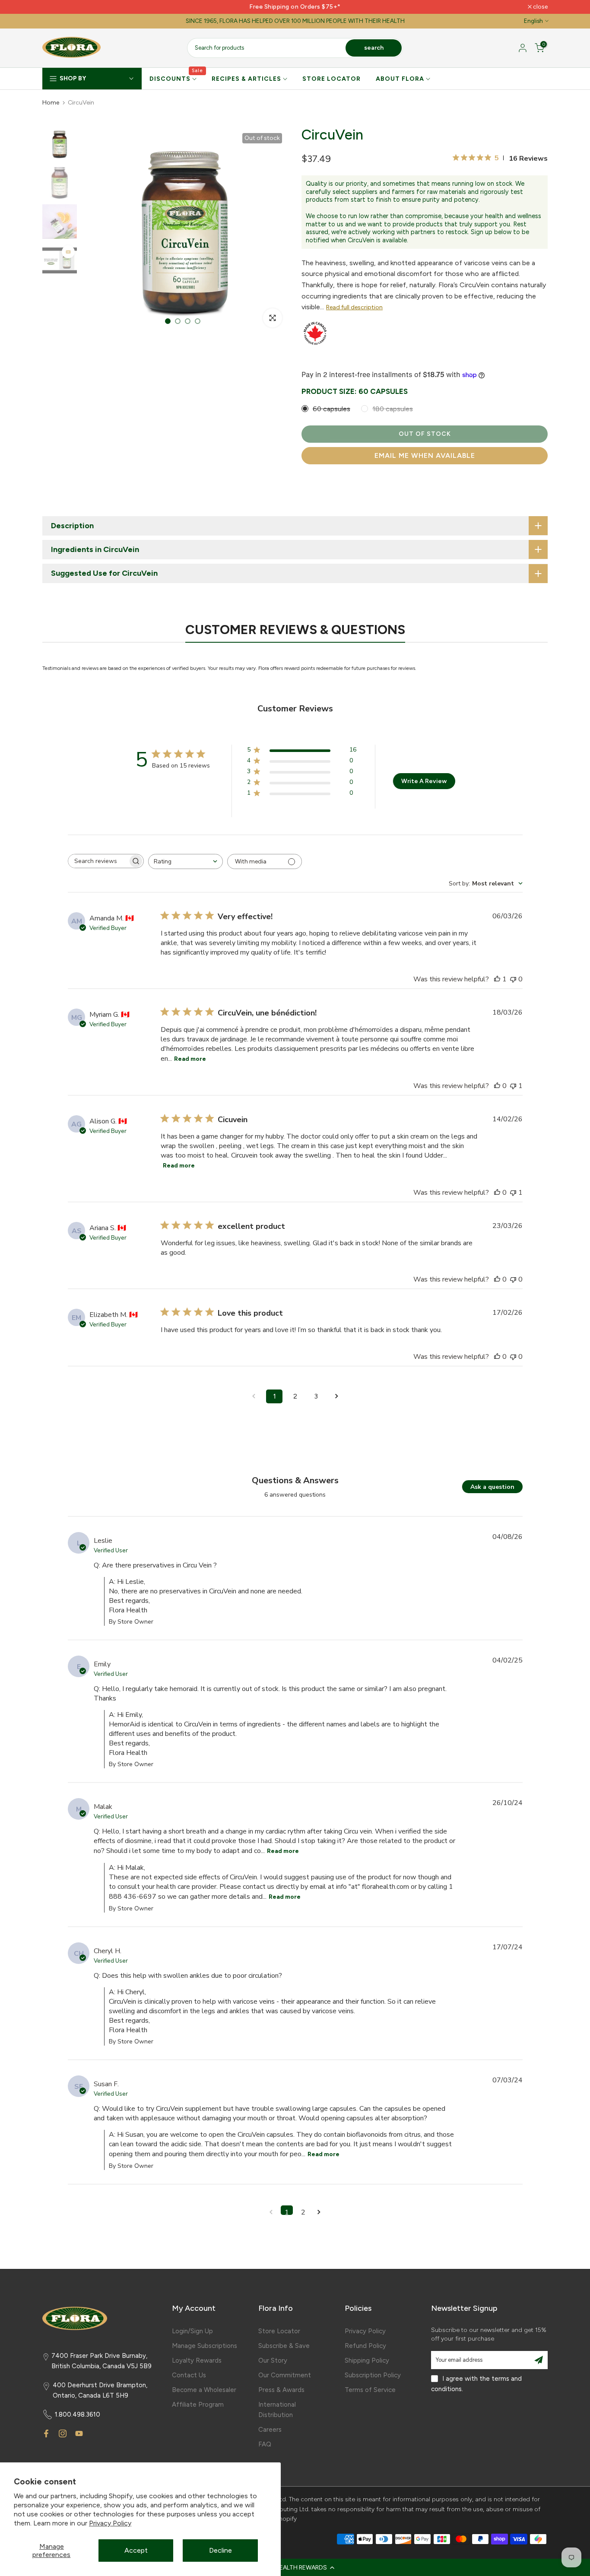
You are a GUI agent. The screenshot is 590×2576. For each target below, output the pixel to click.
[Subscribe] (539, 2360)
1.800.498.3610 (78, 2414)
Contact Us (189, 2375)
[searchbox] (98, 861)
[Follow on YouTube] (79, 2433)
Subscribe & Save (284, 2346)
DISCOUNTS (176, 78)
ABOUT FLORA (400, 79)
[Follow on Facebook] (46, 2433)
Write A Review (424, 781)
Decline (220, 2550)
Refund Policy (365, 2346)
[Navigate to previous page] (254, 1396)
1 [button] (287, 2211)
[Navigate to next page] (336, 1396)
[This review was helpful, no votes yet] (497, 1086)
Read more (190, 1059)
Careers (270, 2430)
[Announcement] (295, 7)
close (54, 7)
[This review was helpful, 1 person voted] (497, 979)
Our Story (273, 2360)
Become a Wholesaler (204, 2390)
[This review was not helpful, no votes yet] (513, 979)
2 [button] (303, 2211)
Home (51, 103)
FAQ (265, 2444)
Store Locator (279, 2331)
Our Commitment (285, 2375)
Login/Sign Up (192, 2331)
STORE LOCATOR (331, 79)
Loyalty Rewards (197, 2360)
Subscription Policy (373, 2375)
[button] (295, 2567)
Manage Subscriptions (205, 2346)
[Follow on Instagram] (63, 2433)
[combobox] (186, 861)
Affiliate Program (198, 2405)
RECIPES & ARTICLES (246, 79)
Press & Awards (281, 2390)
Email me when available (425, 455)
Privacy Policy (110, 2523)
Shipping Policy (367, 2360)
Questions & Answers (295, 1480)
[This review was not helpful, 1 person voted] (513, 1086)
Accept (136, 2550)
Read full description (354, 307)
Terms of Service (370, 2390)
